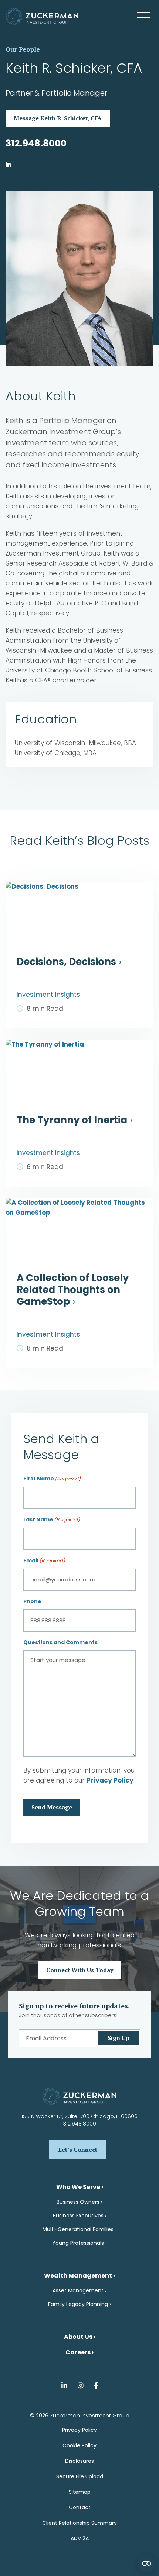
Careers (78, 2352)
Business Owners (78, 2202)
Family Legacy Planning (78, 2304)
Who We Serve (78, 2187)
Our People (23, 49)
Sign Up (119, 2038)
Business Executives (78, 2216)
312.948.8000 (36, 143)
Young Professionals (78, 2243)
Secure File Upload (80, 2476)
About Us (78, 2337)
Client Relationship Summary (79, 2523)
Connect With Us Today (80, 1970)
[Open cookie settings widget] (146, 2563)
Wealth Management (78, 2276)
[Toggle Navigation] (145, 20)
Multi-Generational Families (78, 2229)
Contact (80, 2507)
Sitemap (80, 2492)
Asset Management (78, 2290)
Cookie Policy (79, 2445)
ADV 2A (80, 2538)
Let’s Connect (78, 2150)
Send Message (52, 1807)
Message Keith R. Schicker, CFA (58, 118)
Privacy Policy (110, 1780)
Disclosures (79, 2461)
